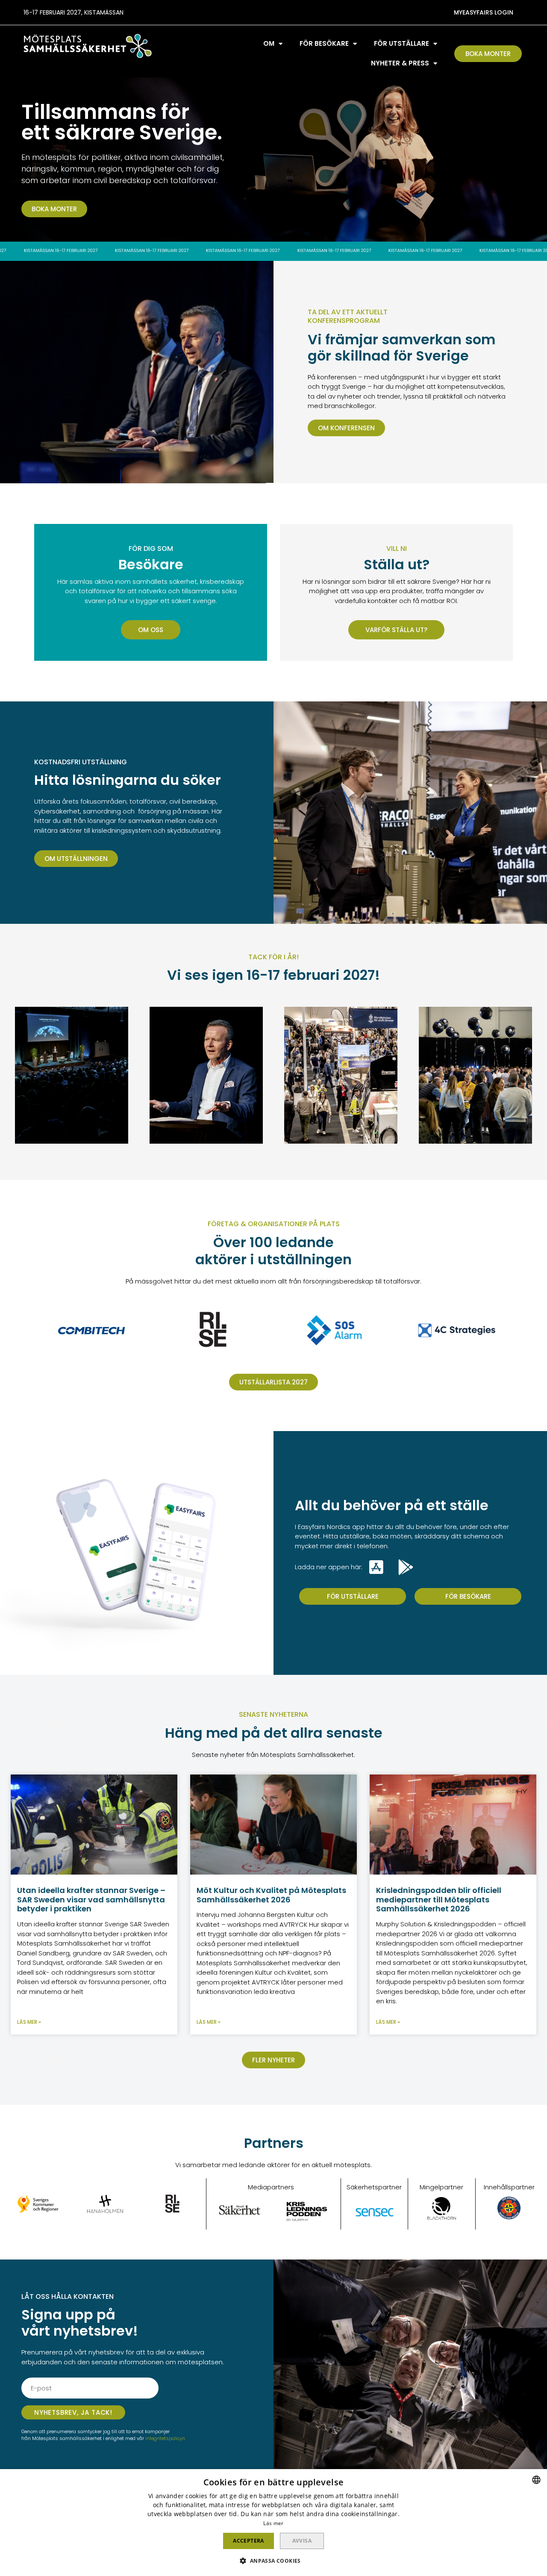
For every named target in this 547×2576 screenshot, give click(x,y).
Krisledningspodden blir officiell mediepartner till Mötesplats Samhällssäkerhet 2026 (439, 1899)
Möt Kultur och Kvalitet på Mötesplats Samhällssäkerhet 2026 (271, 1895)
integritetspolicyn (165, 2438)
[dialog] (273, 2523)
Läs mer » (29, 2022)
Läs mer (273, 2523)
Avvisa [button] (302, 2541)
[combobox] (536, 2480)
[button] (484, 12)
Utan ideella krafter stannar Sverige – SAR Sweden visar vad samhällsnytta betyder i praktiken (91, 1899)
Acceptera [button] (249, 2541)
